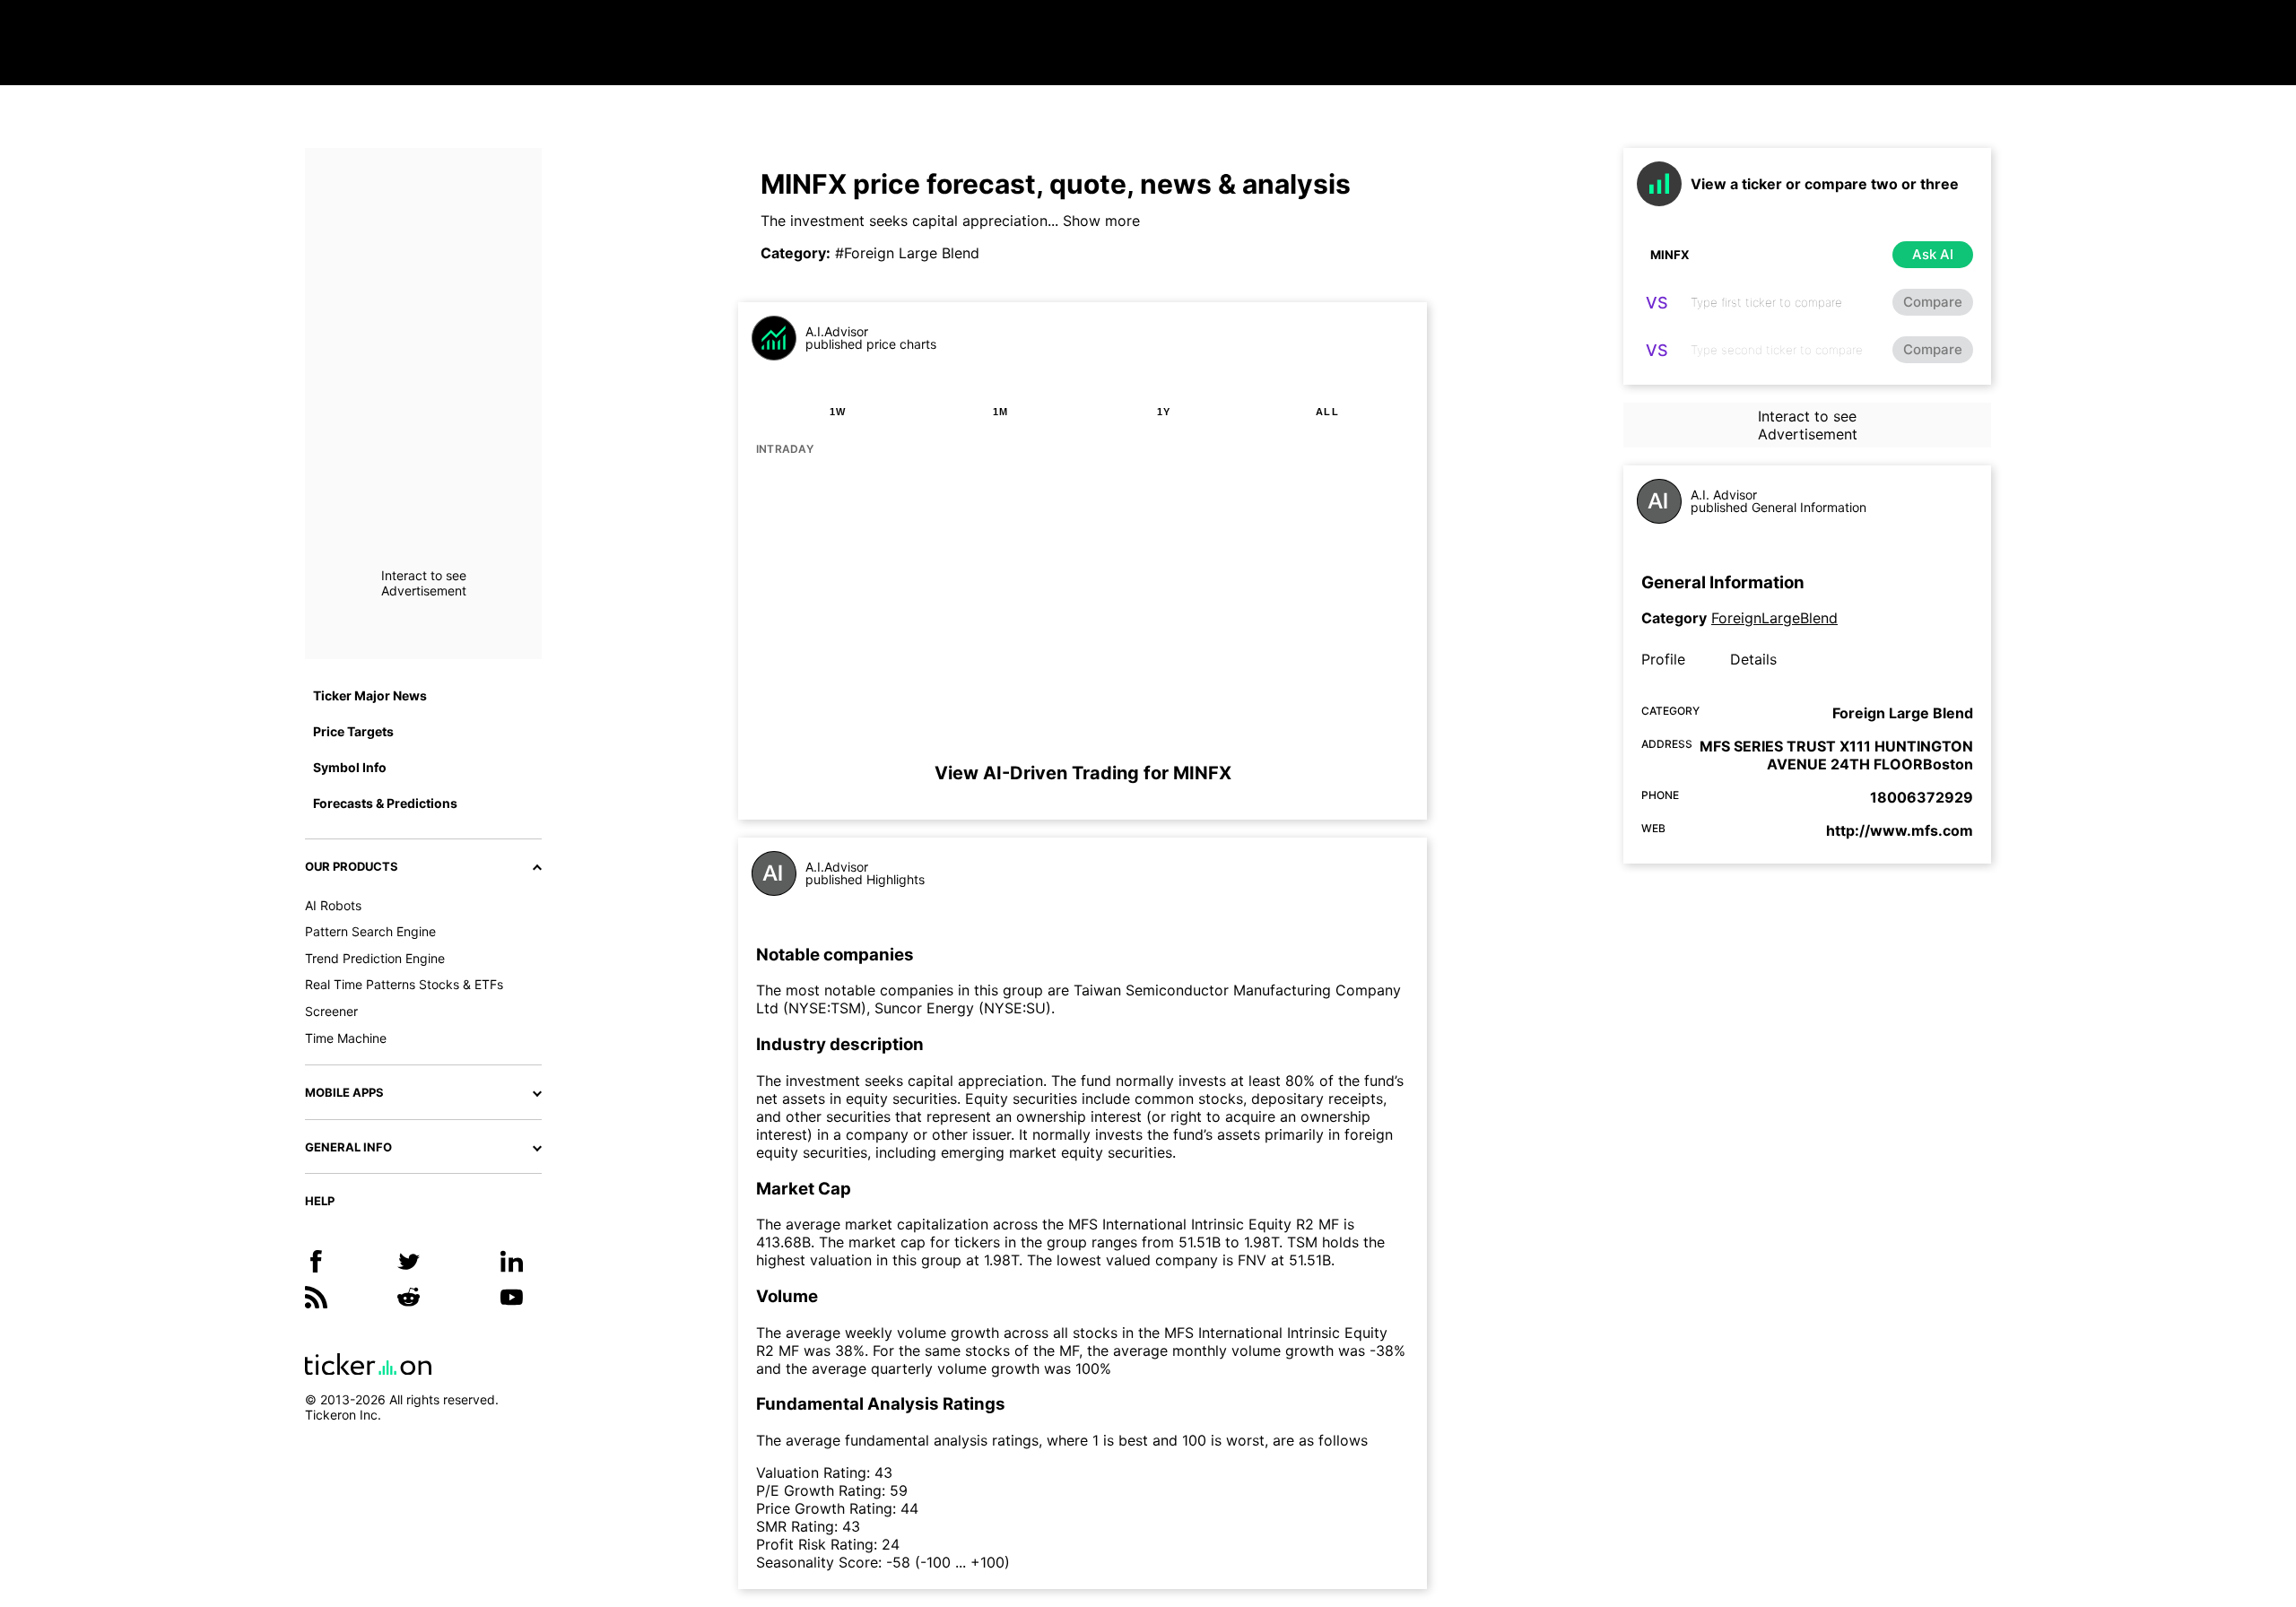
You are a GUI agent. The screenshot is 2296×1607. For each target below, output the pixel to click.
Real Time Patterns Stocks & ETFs (404, 984)
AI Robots (333, 905)
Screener (331, 1011)
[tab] (838, 412)
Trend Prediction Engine (375, 958)
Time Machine (346, 1038)
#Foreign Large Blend (907, 253)
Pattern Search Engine (370, 931)
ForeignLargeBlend (1774, 618)
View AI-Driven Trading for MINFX (1083, 773)
